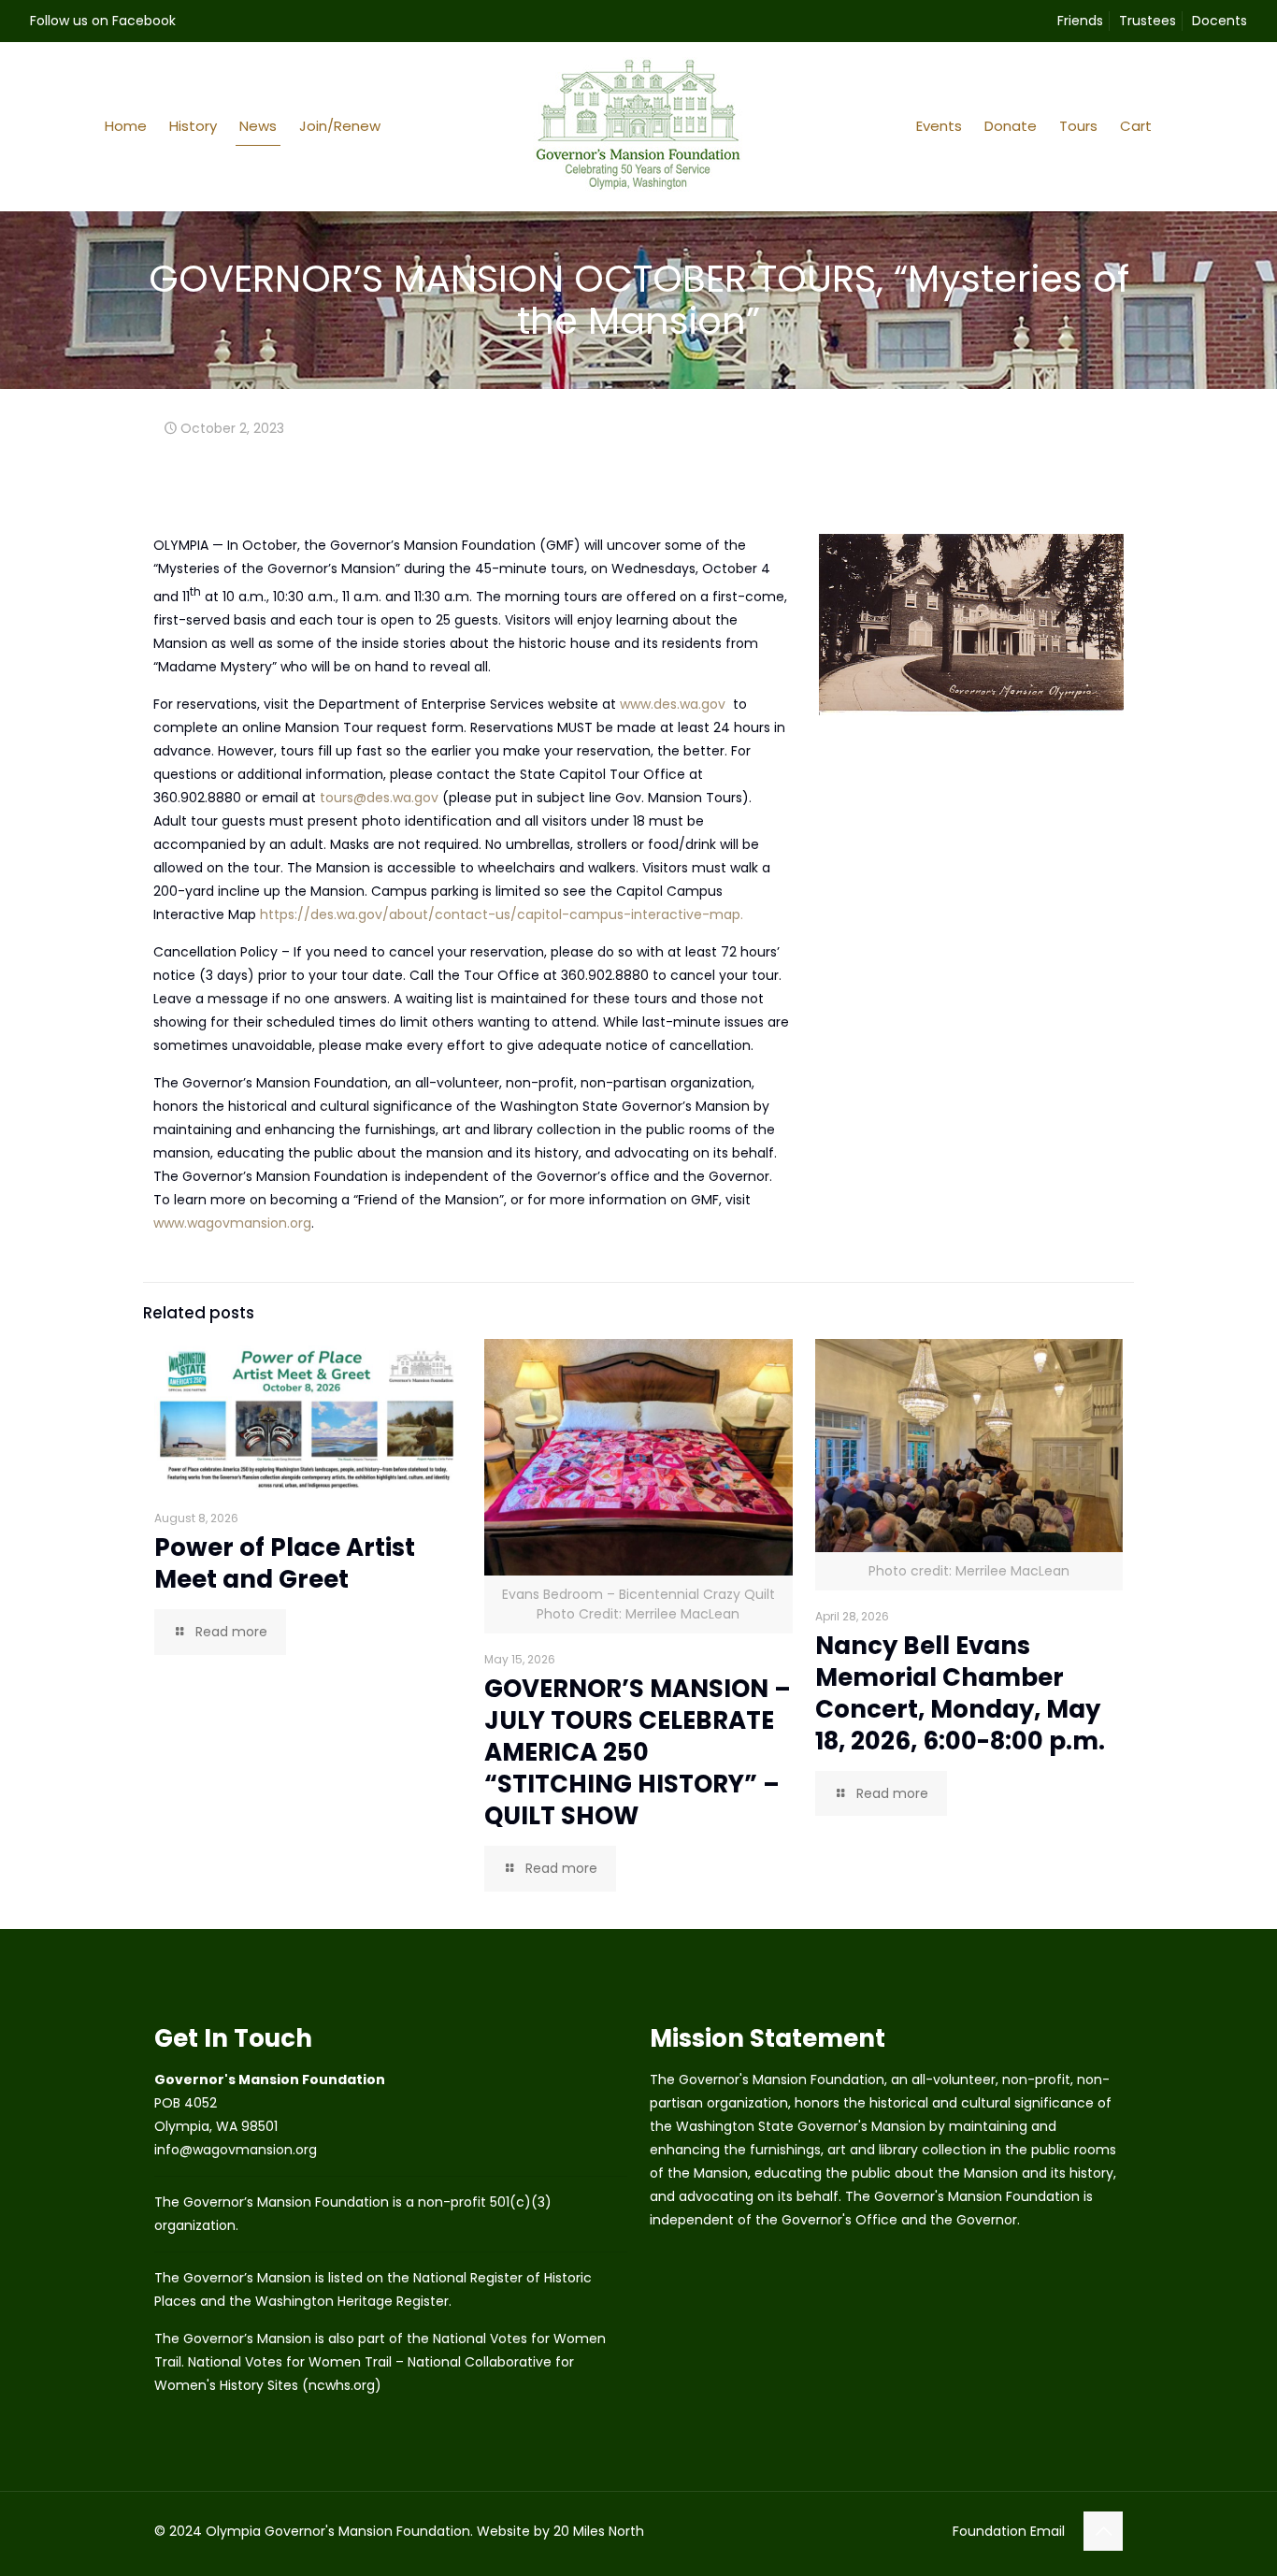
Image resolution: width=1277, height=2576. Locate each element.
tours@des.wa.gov (379, 798)
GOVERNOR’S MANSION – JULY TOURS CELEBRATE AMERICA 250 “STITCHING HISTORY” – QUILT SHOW (638, 1752)
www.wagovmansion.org (232, 1223)
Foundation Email (1009, 2531)
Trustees (1148, 21)
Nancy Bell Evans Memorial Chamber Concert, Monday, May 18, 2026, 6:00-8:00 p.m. (960, 1693)
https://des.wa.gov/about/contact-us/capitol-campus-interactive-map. (502, 914)
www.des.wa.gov (673, 704)
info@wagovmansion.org (236, 2150)
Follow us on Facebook (103, 21)
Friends (1080, 21)
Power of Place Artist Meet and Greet (285, 1563)
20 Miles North (599, 2531)
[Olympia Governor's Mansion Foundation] (638, 126)
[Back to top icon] (1103, 2531)
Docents (1220, 21)
